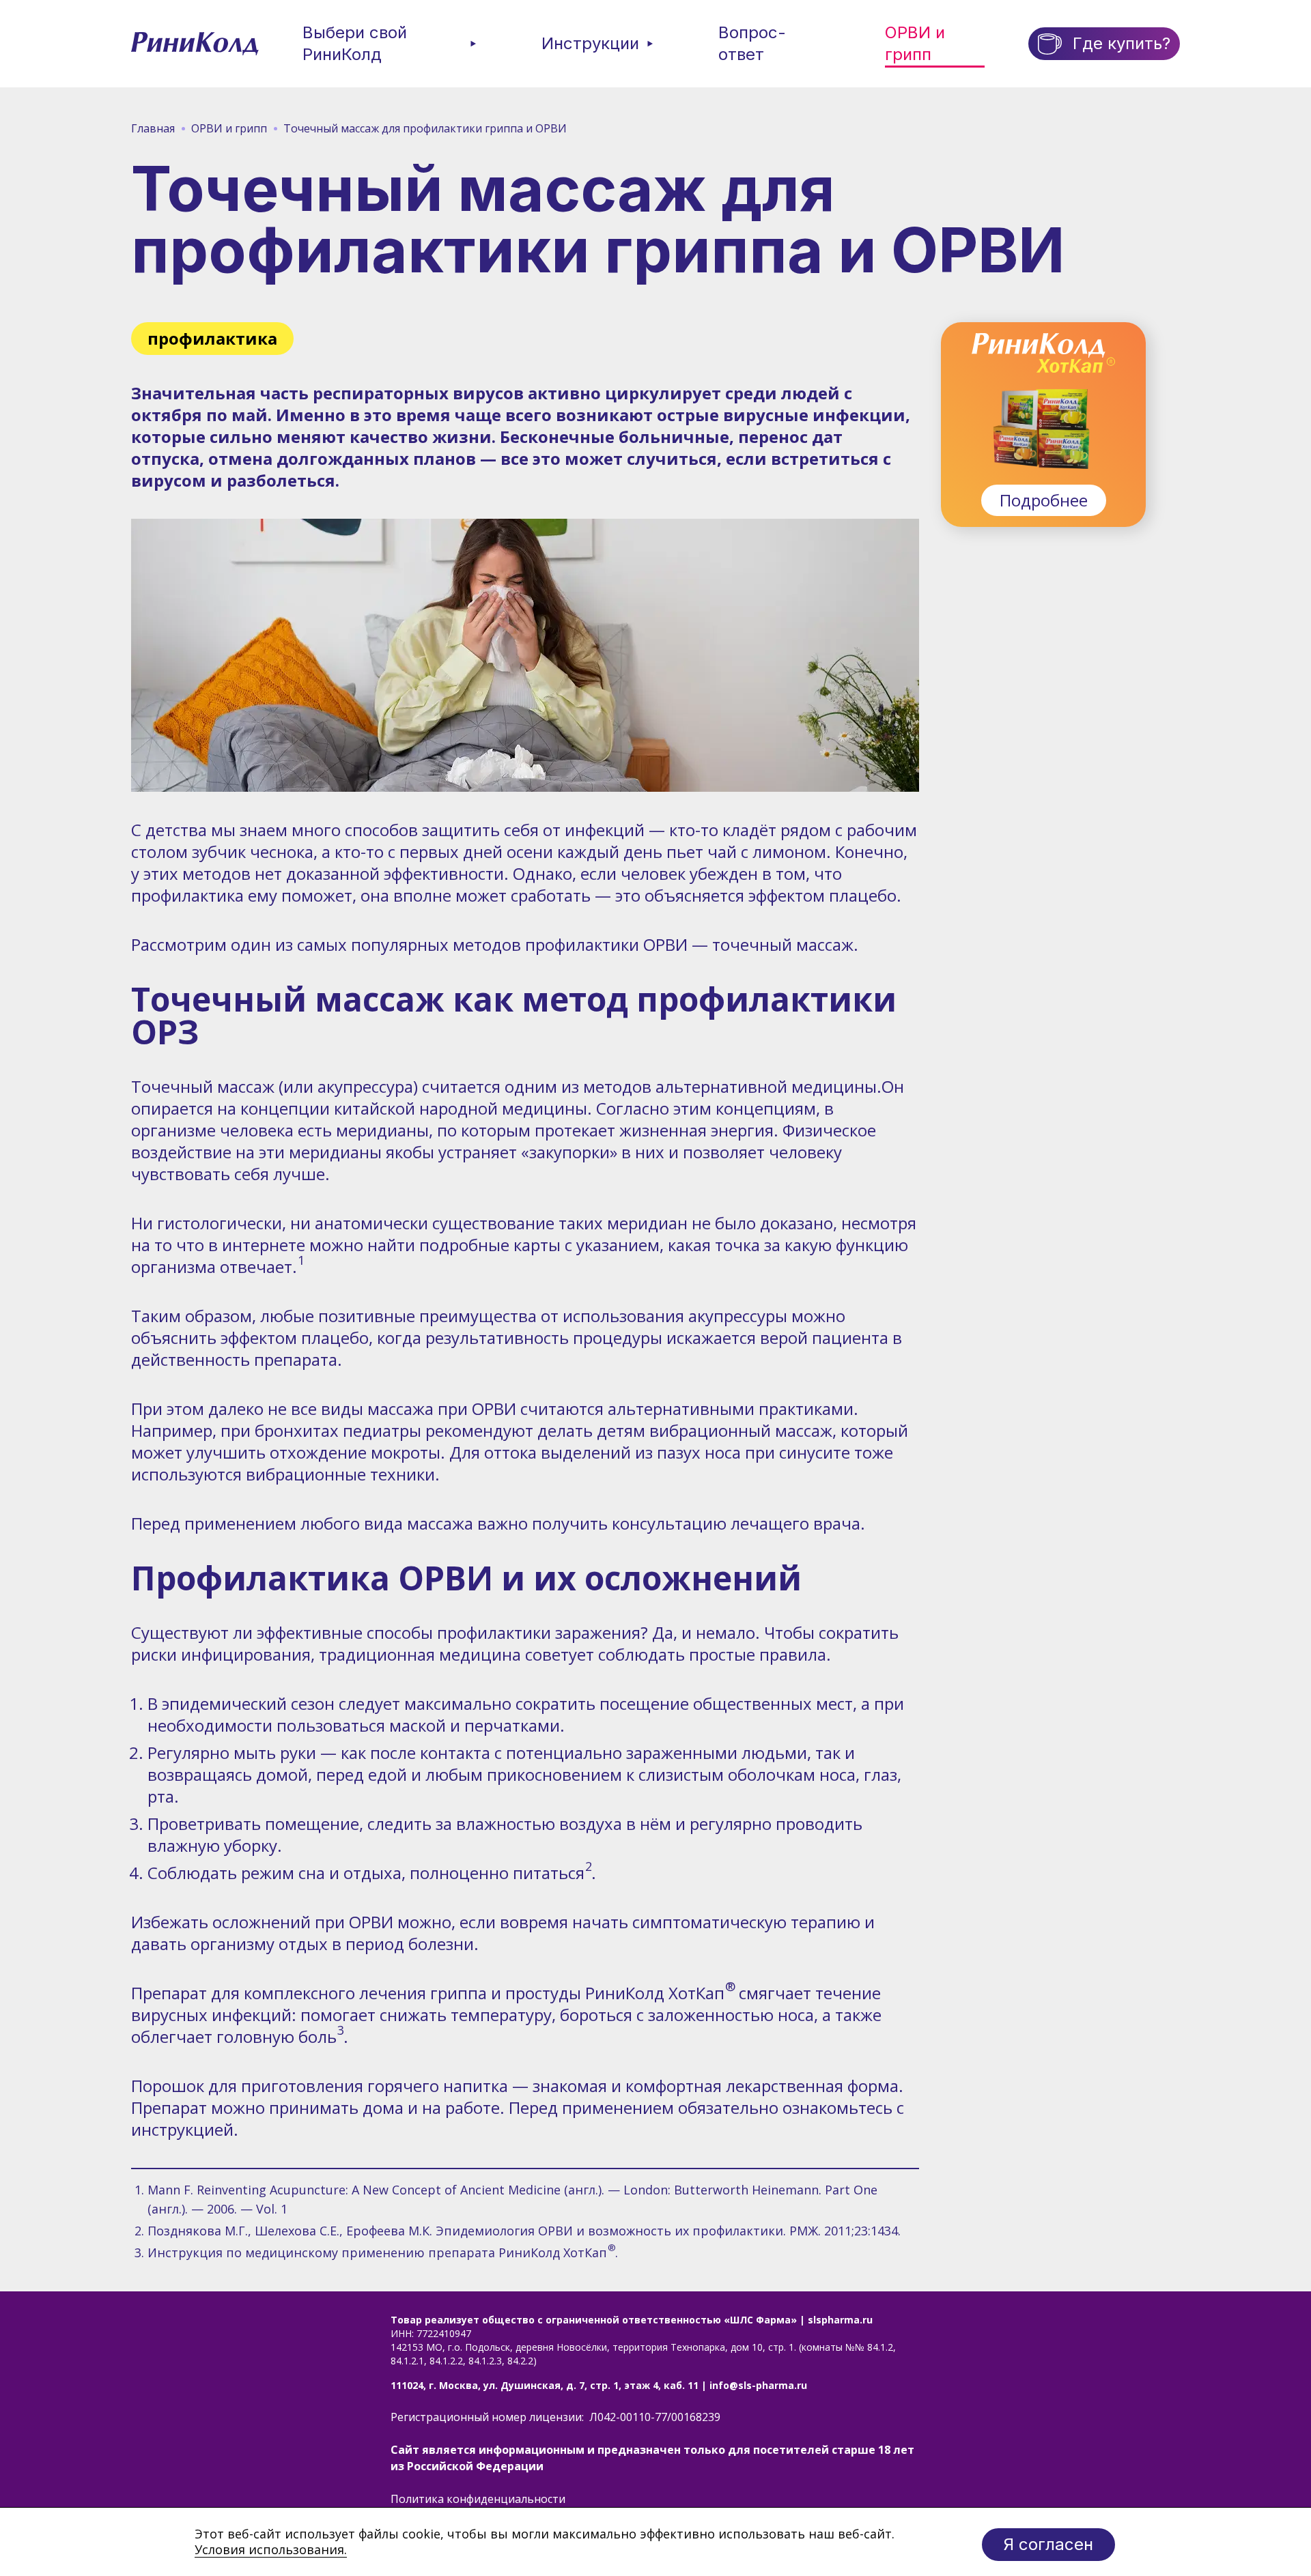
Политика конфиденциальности (478, 2499)
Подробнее (1044, 500)
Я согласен (1048, 2544)
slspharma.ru (840, 2320)
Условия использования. (271, 2549)
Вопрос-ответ (752, 43)
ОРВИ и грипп (915, 43)
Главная (153, 128)
